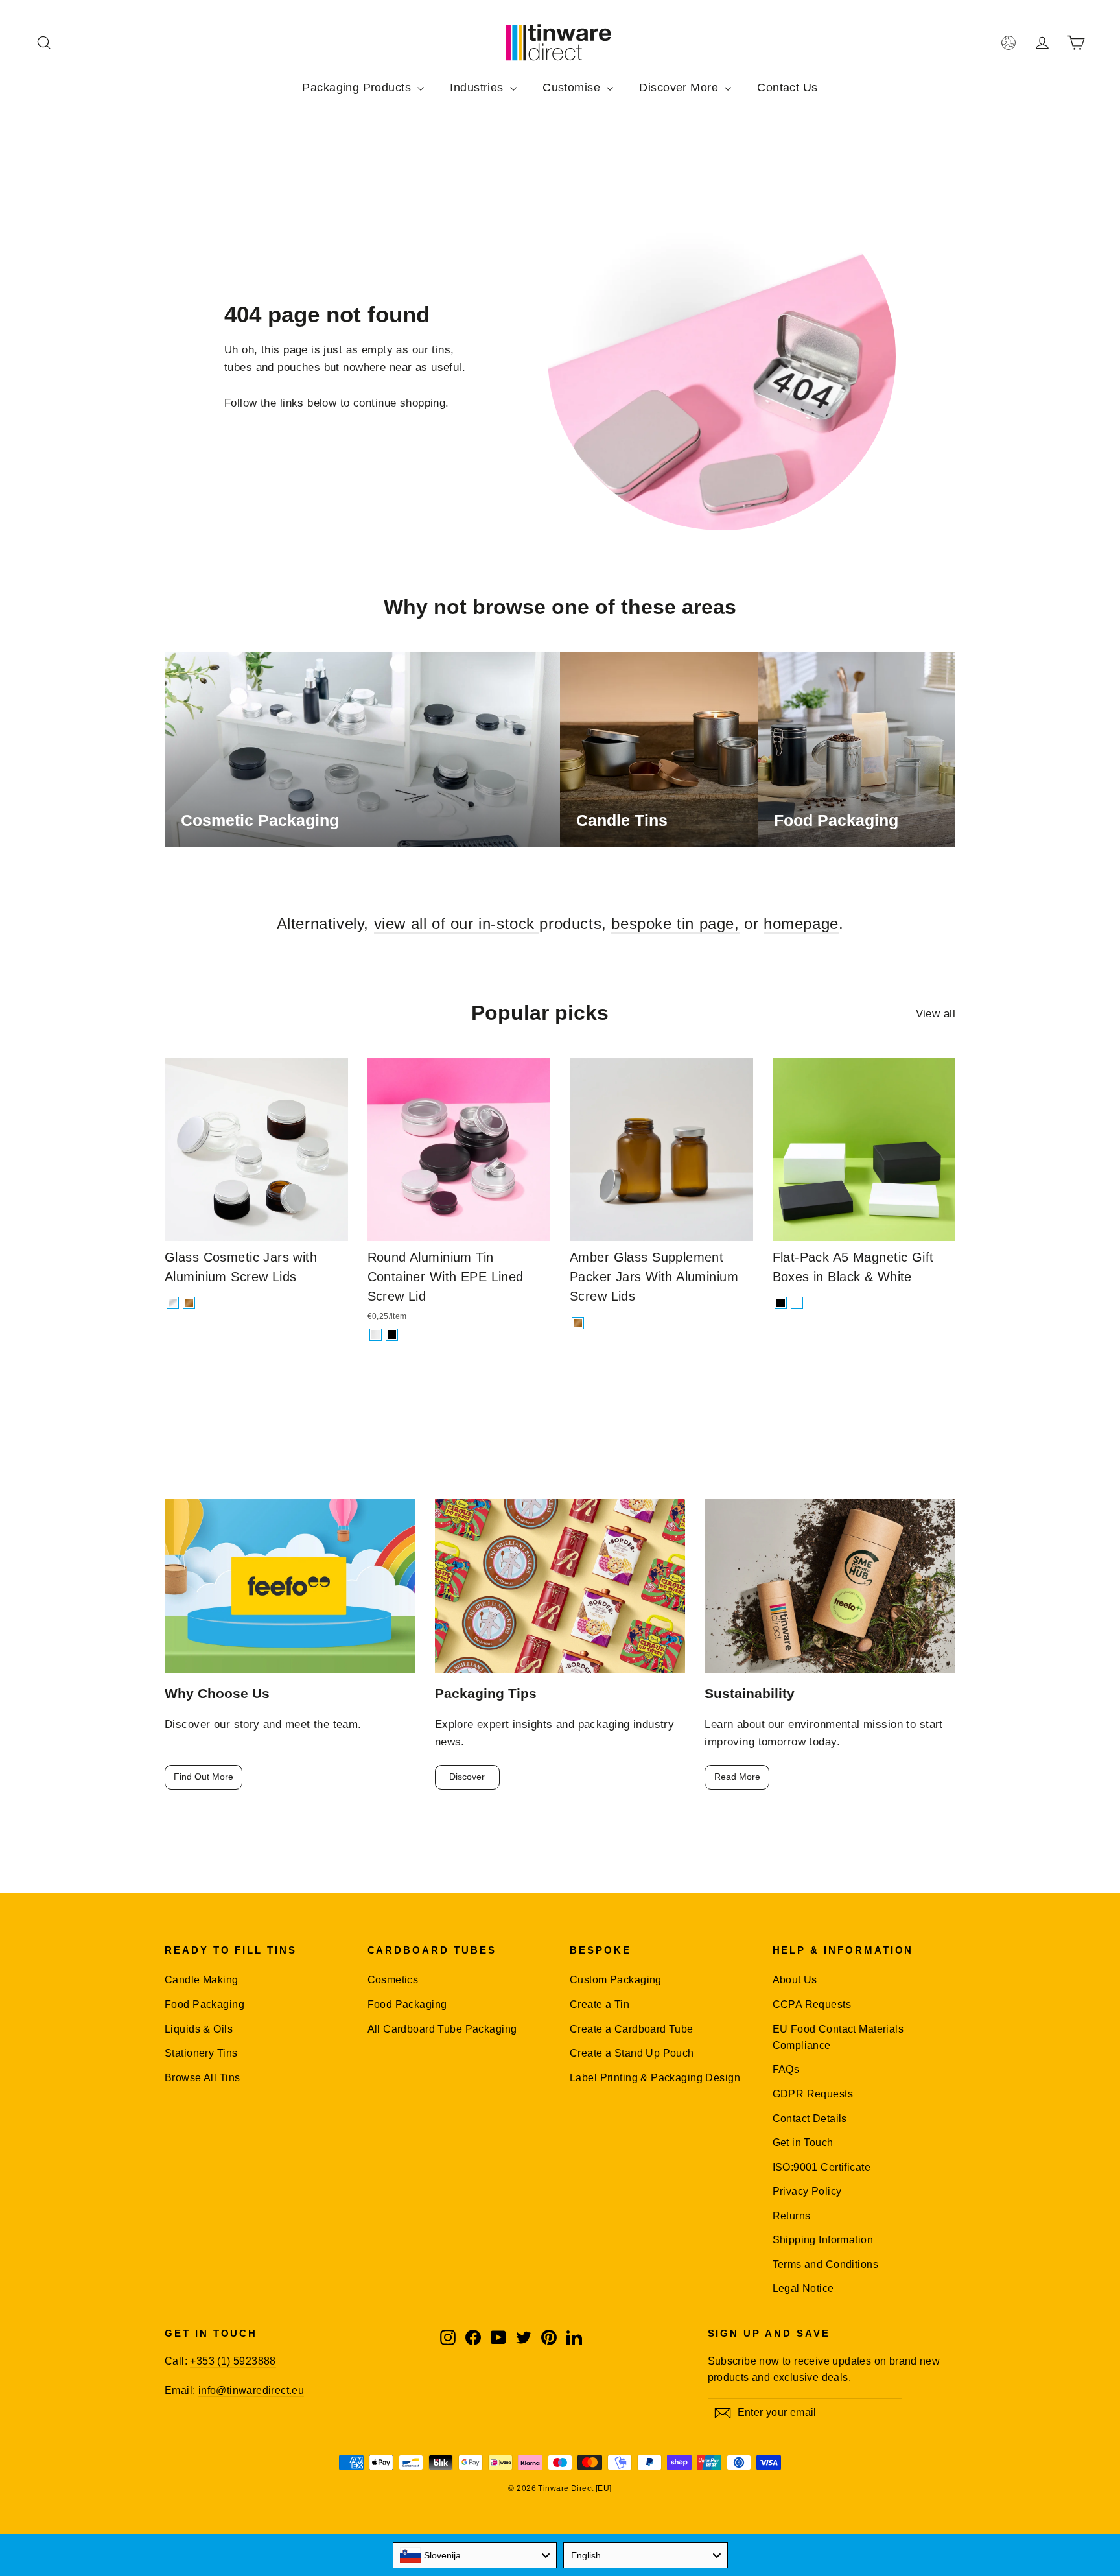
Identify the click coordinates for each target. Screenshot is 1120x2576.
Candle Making (202, 1980)
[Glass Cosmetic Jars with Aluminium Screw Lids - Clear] (173, 1303)
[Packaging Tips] (560, 1586)
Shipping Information (823, 2240)
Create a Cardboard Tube (632, 2029)
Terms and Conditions (826, 2264)
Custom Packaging (616, 1980)
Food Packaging (204, 2004)
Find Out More (204, 1777)
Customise (573, 88)
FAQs (786, 2069)
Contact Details (810, 2119)
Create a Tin (600, 2004)
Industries (478, 88)
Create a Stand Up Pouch (632, 2053)
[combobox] (475, 2555)
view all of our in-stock (457, 924)
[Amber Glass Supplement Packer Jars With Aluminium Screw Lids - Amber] (578, 1323)
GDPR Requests (813, 2094)
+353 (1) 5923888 (233, 2361)
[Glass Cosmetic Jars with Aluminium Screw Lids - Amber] (189, 1303)
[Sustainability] (830, 1586)
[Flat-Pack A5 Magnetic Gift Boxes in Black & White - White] (797, 1303)
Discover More (680, 88)
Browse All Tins (202, 2078)
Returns (792, 2216)
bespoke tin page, (675, 924)
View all (936, 1014)
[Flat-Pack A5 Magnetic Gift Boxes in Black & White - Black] (781, 1303)
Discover (467, 1777)
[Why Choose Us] (290, 1586)
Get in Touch (803, 2143)
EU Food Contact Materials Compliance (838, 2037)
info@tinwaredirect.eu (251, 2390)
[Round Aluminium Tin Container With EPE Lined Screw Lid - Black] (392, 1335)
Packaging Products (358, 88)
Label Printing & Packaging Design (655, 2078)
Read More (737, 1777)
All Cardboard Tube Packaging (442, 2029)
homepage (801, 924)
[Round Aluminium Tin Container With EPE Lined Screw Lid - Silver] (376, 1335)
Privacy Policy (807, 2191)
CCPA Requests (812, 2004)
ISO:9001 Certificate (822, 2167)
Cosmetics (393, 1980)
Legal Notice (803, 2288)
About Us (795, 1980)
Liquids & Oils (199, 2029)
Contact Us (787, 88)
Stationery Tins (201, 2053)
